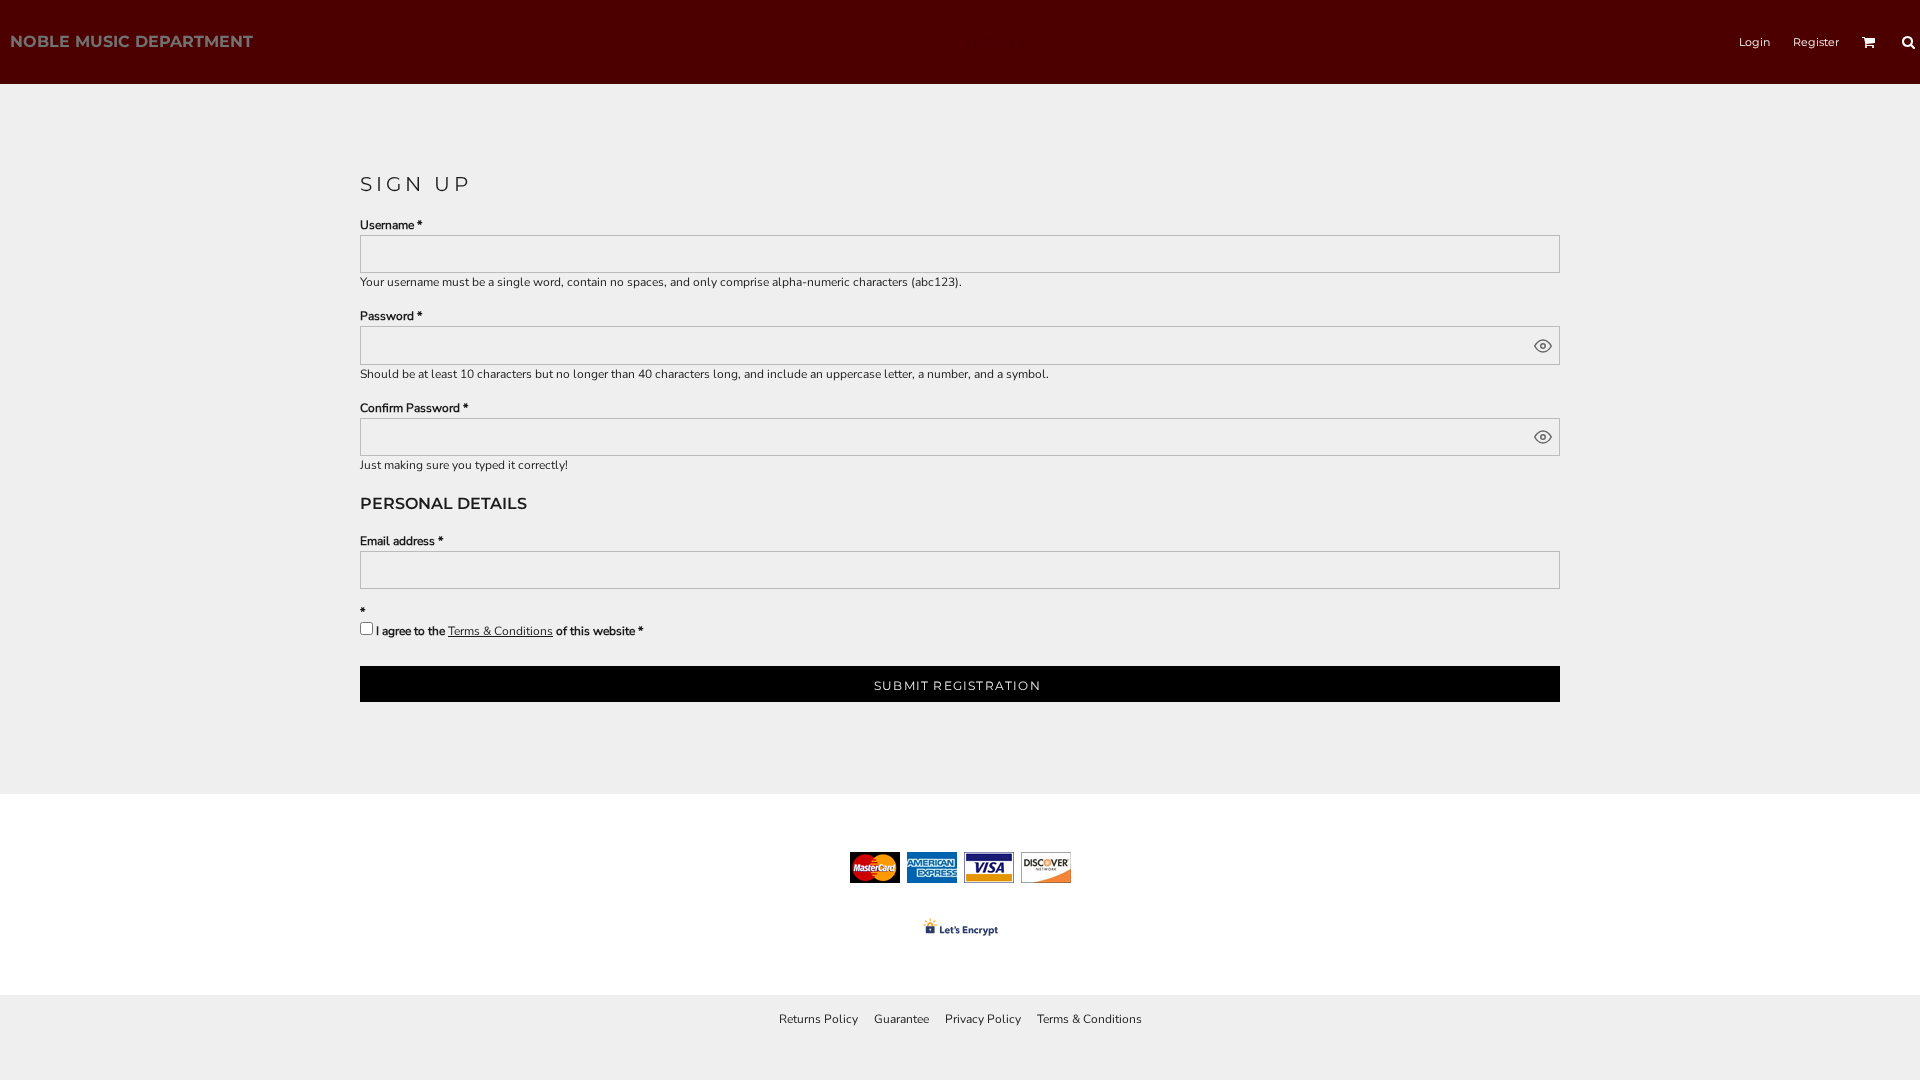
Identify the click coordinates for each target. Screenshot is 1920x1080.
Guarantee (901, 1019)
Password (387, 316)
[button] (1869, 42)
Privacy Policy (983, 1019)
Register (1816, 42)
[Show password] (1543, 346)
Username (387, 225)
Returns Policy (818, 1019)
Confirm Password (410, 408)
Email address (397, 541)
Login (1754, 42)
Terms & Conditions (500, 631)
